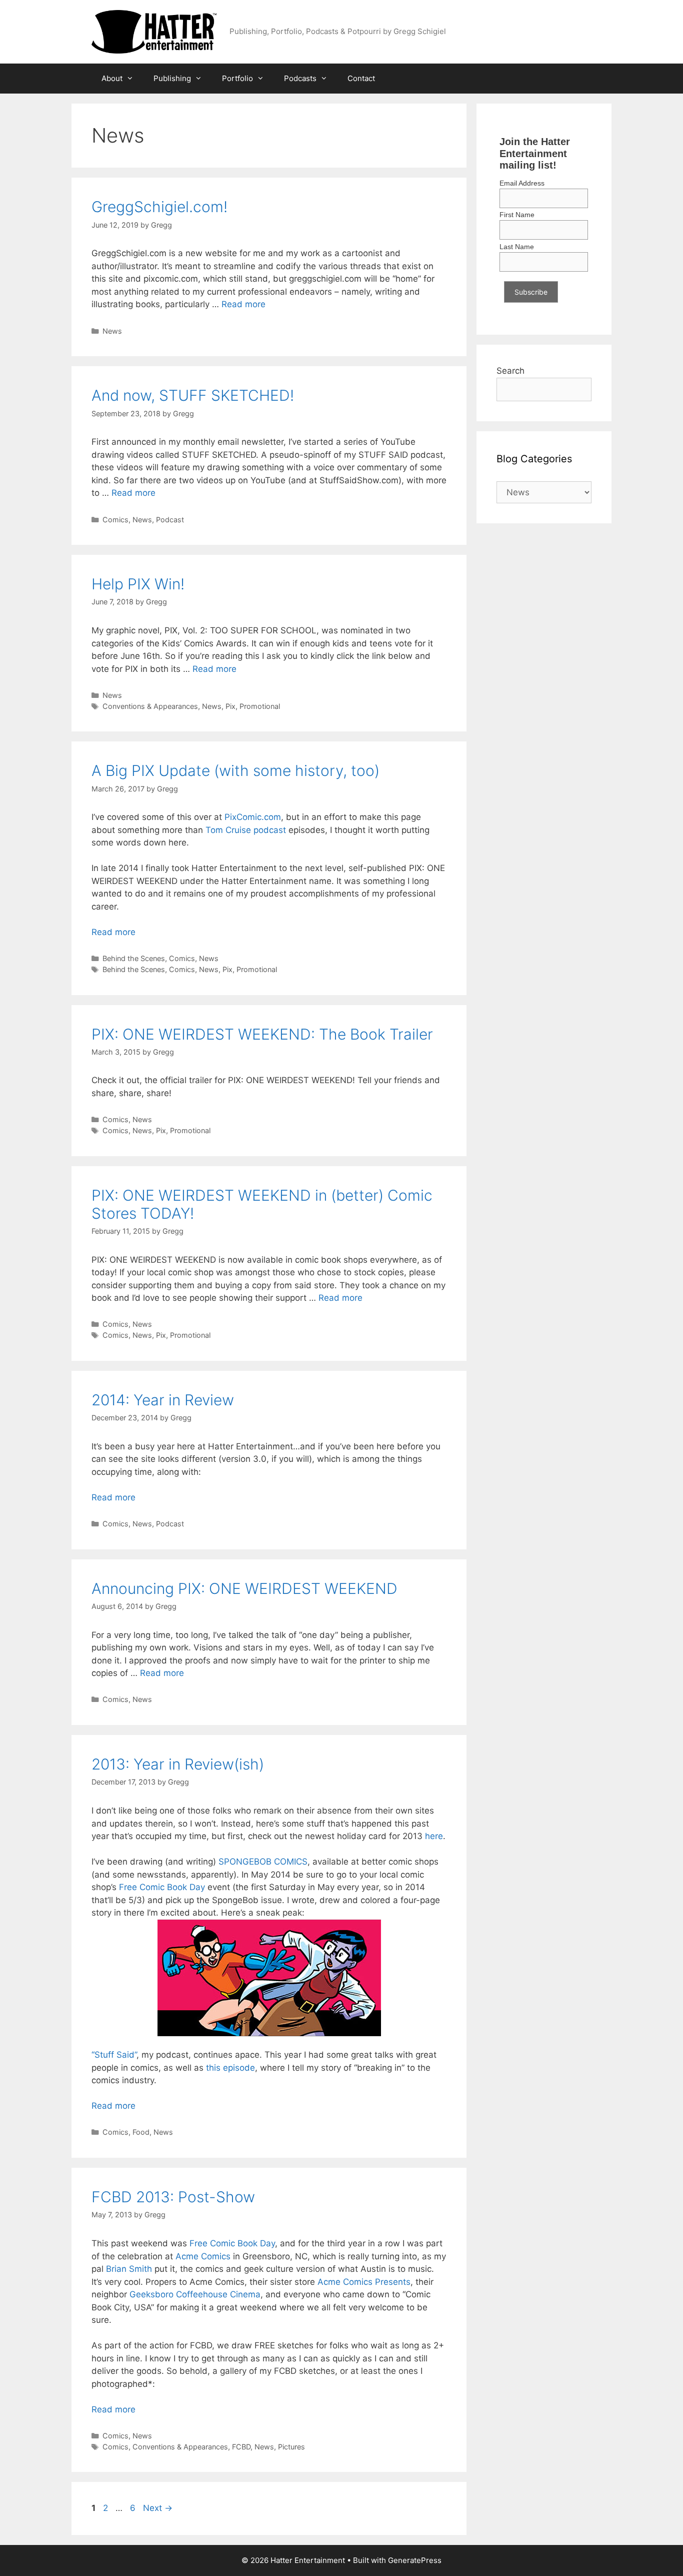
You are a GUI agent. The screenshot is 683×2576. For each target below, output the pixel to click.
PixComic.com (253, 817)
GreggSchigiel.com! (159, 207)
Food (141, 2132)
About (112, 78)
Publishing (172, 78)
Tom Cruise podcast (246, 830)
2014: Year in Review (163, 1400)
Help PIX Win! (138, 584)
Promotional (260, 706)
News (112, 331)
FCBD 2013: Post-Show (173, 2197)
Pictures (291, 2447)
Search (510, 371)
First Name (517, 215)
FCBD (241, 2447)
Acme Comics (203, 2256)
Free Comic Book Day (162, 1887)
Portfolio (237, 78)
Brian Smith (129, 2269)
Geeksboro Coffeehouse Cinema (195, 2294)
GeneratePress (415, 2560)
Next (158, 2508)
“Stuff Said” (114, 2055)
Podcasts (300, 78)
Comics (115, 520)
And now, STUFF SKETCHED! (193, 395)
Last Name (517, 247)
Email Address (522, 183)
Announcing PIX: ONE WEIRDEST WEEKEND (244, 1588)
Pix (230, 706)
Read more (243, 304)
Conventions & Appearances (150, 706)
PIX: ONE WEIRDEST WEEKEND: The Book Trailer (262, 1034)
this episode (230, 2068)
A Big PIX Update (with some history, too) (235, 770)
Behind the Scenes (134, 958)
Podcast (170, 520)
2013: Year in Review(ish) (178, 1764)
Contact (361, 78)
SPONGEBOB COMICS (263, 1862)
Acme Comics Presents (364, 2282)
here (434, 1836)
